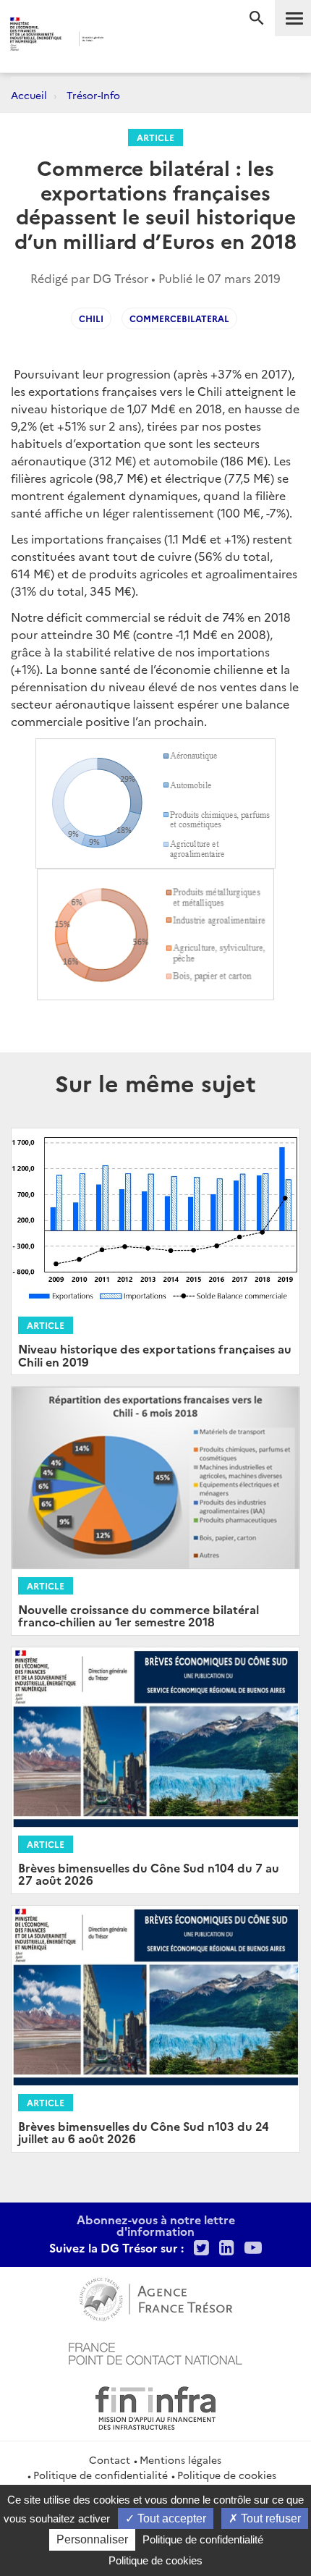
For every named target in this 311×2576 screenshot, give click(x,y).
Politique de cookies (227, 2475)
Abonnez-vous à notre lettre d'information (156, 2225)
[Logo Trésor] (131, 40)
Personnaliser (92, 2539)
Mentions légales (180, 2459)
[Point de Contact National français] (155, 2352)
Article (155, 137)
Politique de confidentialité (101, 2475)
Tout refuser (269, 2518)
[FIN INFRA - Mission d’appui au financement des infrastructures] (155, 2406)
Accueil (29, 95)
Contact (110, 2459)
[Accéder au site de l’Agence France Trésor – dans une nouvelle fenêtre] (156, 2297)
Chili (91, 318)
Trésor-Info (93, 95)
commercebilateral (179, 318)
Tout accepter (170, 2518)
